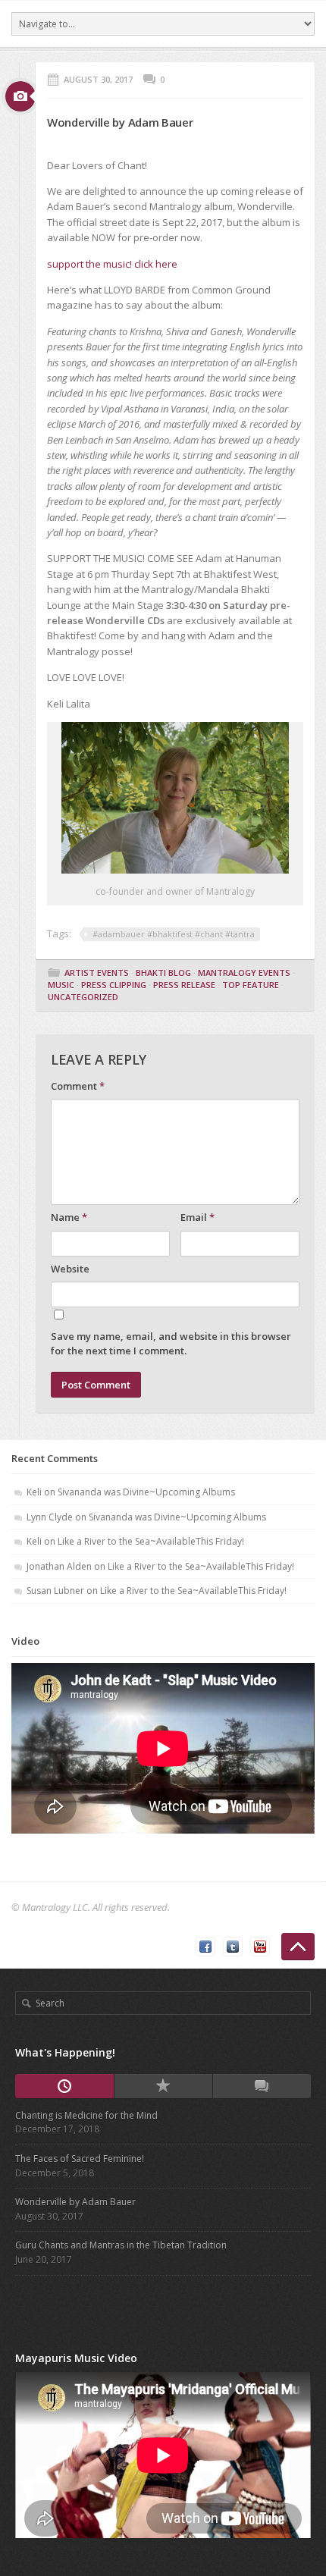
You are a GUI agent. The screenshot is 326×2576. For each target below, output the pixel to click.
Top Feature (251, 985)
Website (70, 1269)
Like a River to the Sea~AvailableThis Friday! (151, 1541)
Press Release (184, 985)
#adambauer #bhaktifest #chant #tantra (174, 934)
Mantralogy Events (244, 973)
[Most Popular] (163, 2086)
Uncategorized (83, 997)
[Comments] (262, 2086)
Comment (78, 1086)
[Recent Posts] (64, 2086)
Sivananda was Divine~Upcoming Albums (146, 1492)
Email (197, 1217)
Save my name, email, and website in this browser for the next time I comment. (171, 1344)
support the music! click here (112, 264)
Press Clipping (114, 985)
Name (69, 1217)
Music (61, 985)
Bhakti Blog (163, 973)
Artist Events (97, 973)
